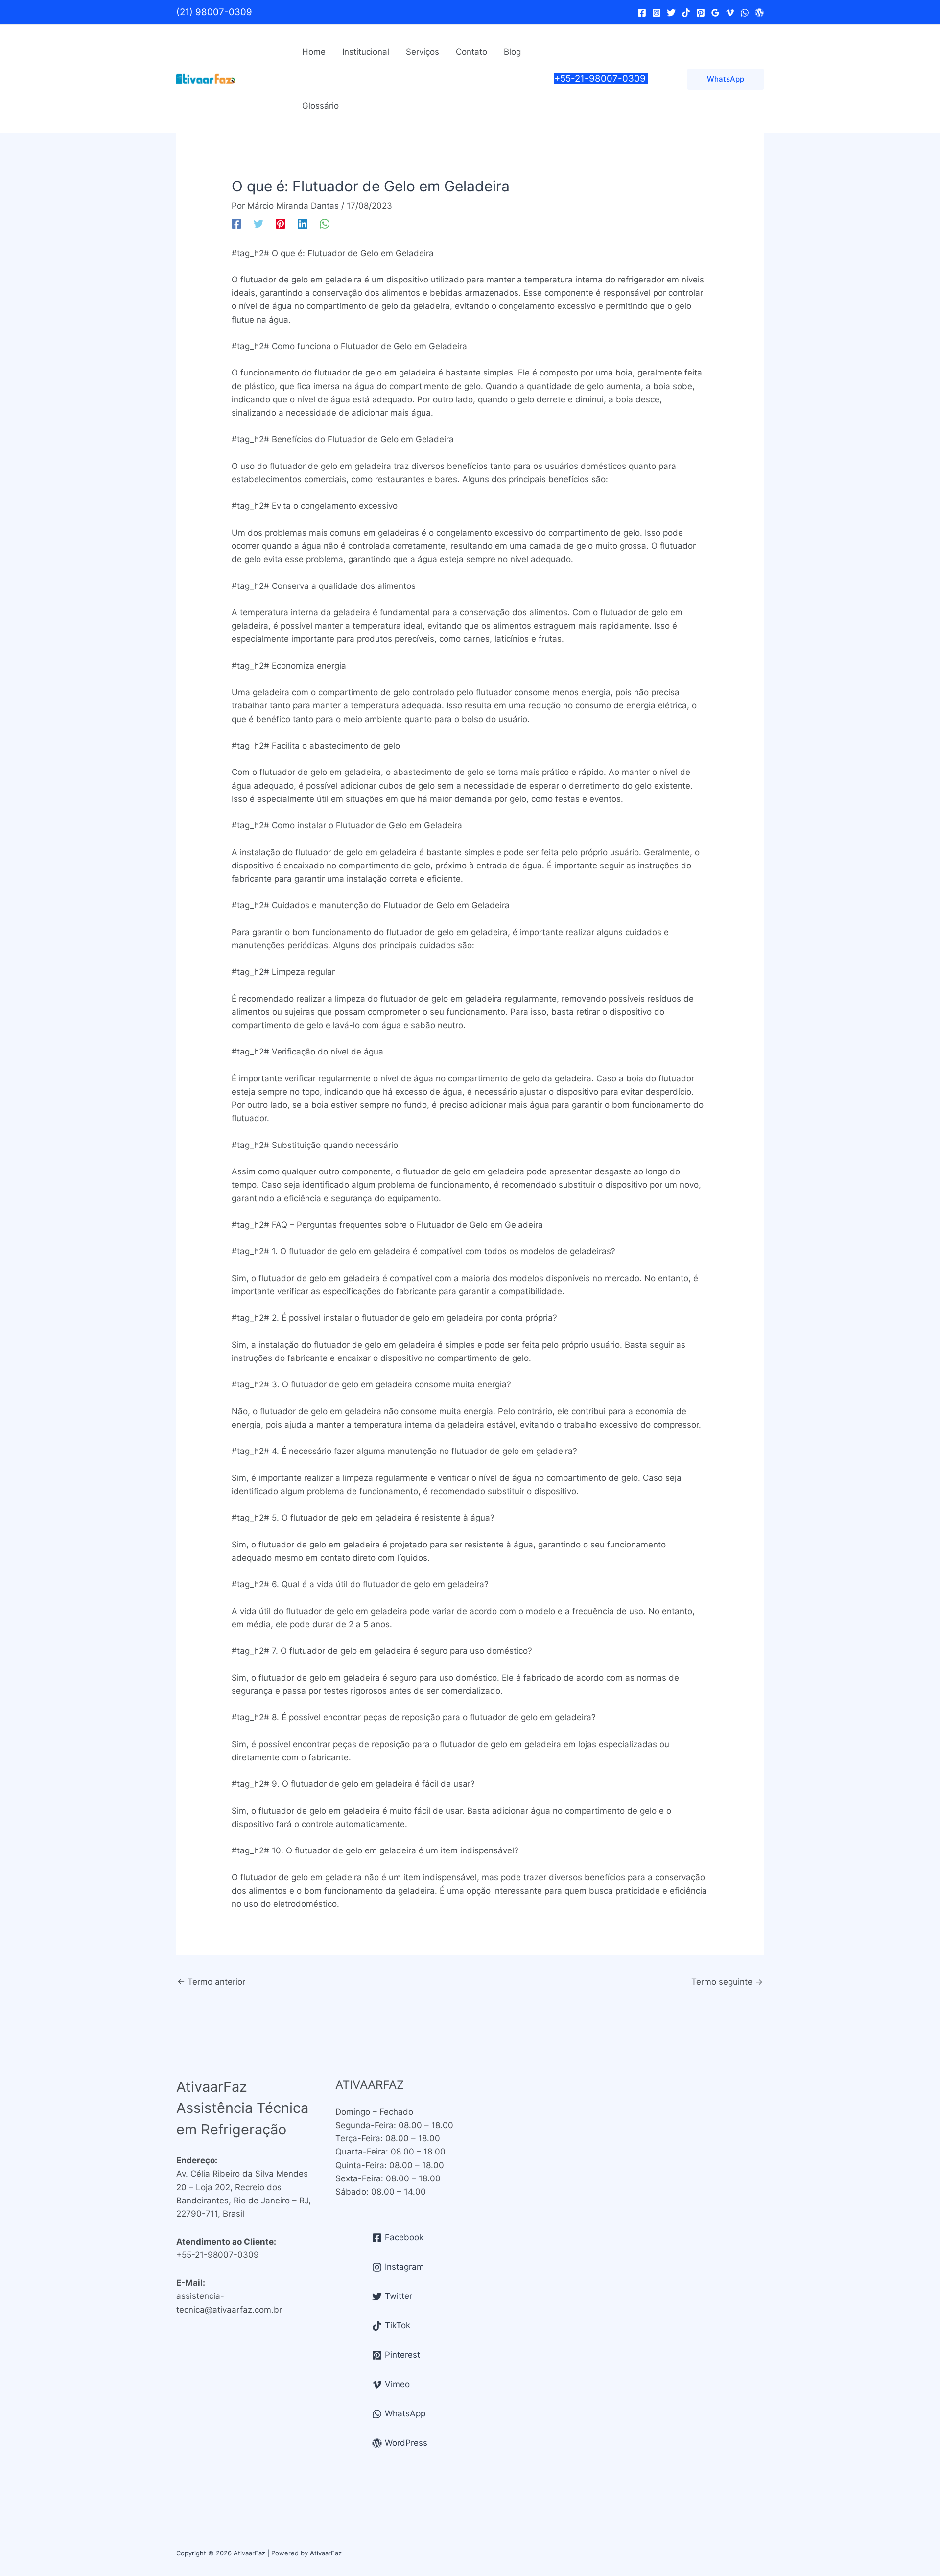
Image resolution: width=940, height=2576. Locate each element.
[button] (726, 79)
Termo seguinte (727, 1982)
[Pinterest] (701, 13)
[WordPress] (759, 13)
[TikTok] (686, 13)
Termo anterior (211, 1982)
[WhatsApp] (745, 13)
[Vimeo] (730, 13)
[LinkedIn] (303, 223)
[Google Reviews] (715, 13)
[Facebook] (642, 13)
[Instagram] (657, 13)
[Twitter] (671, 13)
